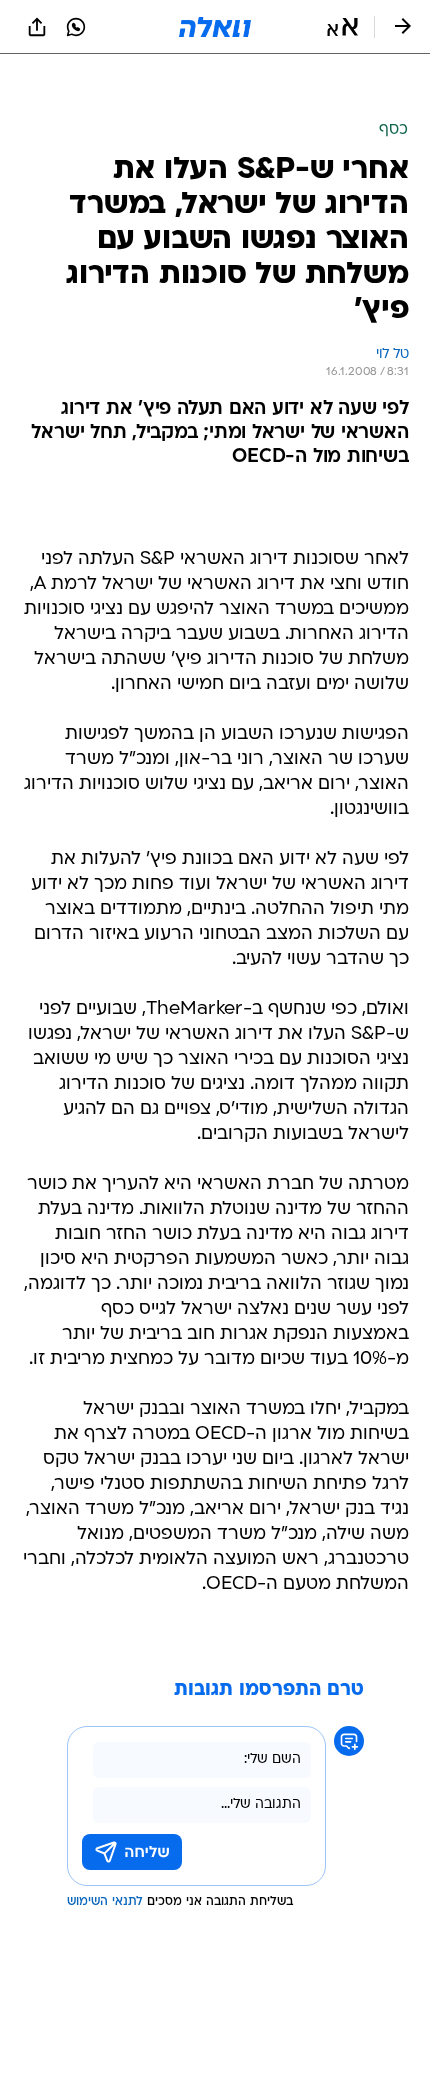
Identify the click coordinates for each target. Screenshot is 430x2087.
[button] (342, 27)
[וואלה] (215, 27)
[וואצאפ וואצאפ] (76, 27)
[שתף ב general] (37, 27)
